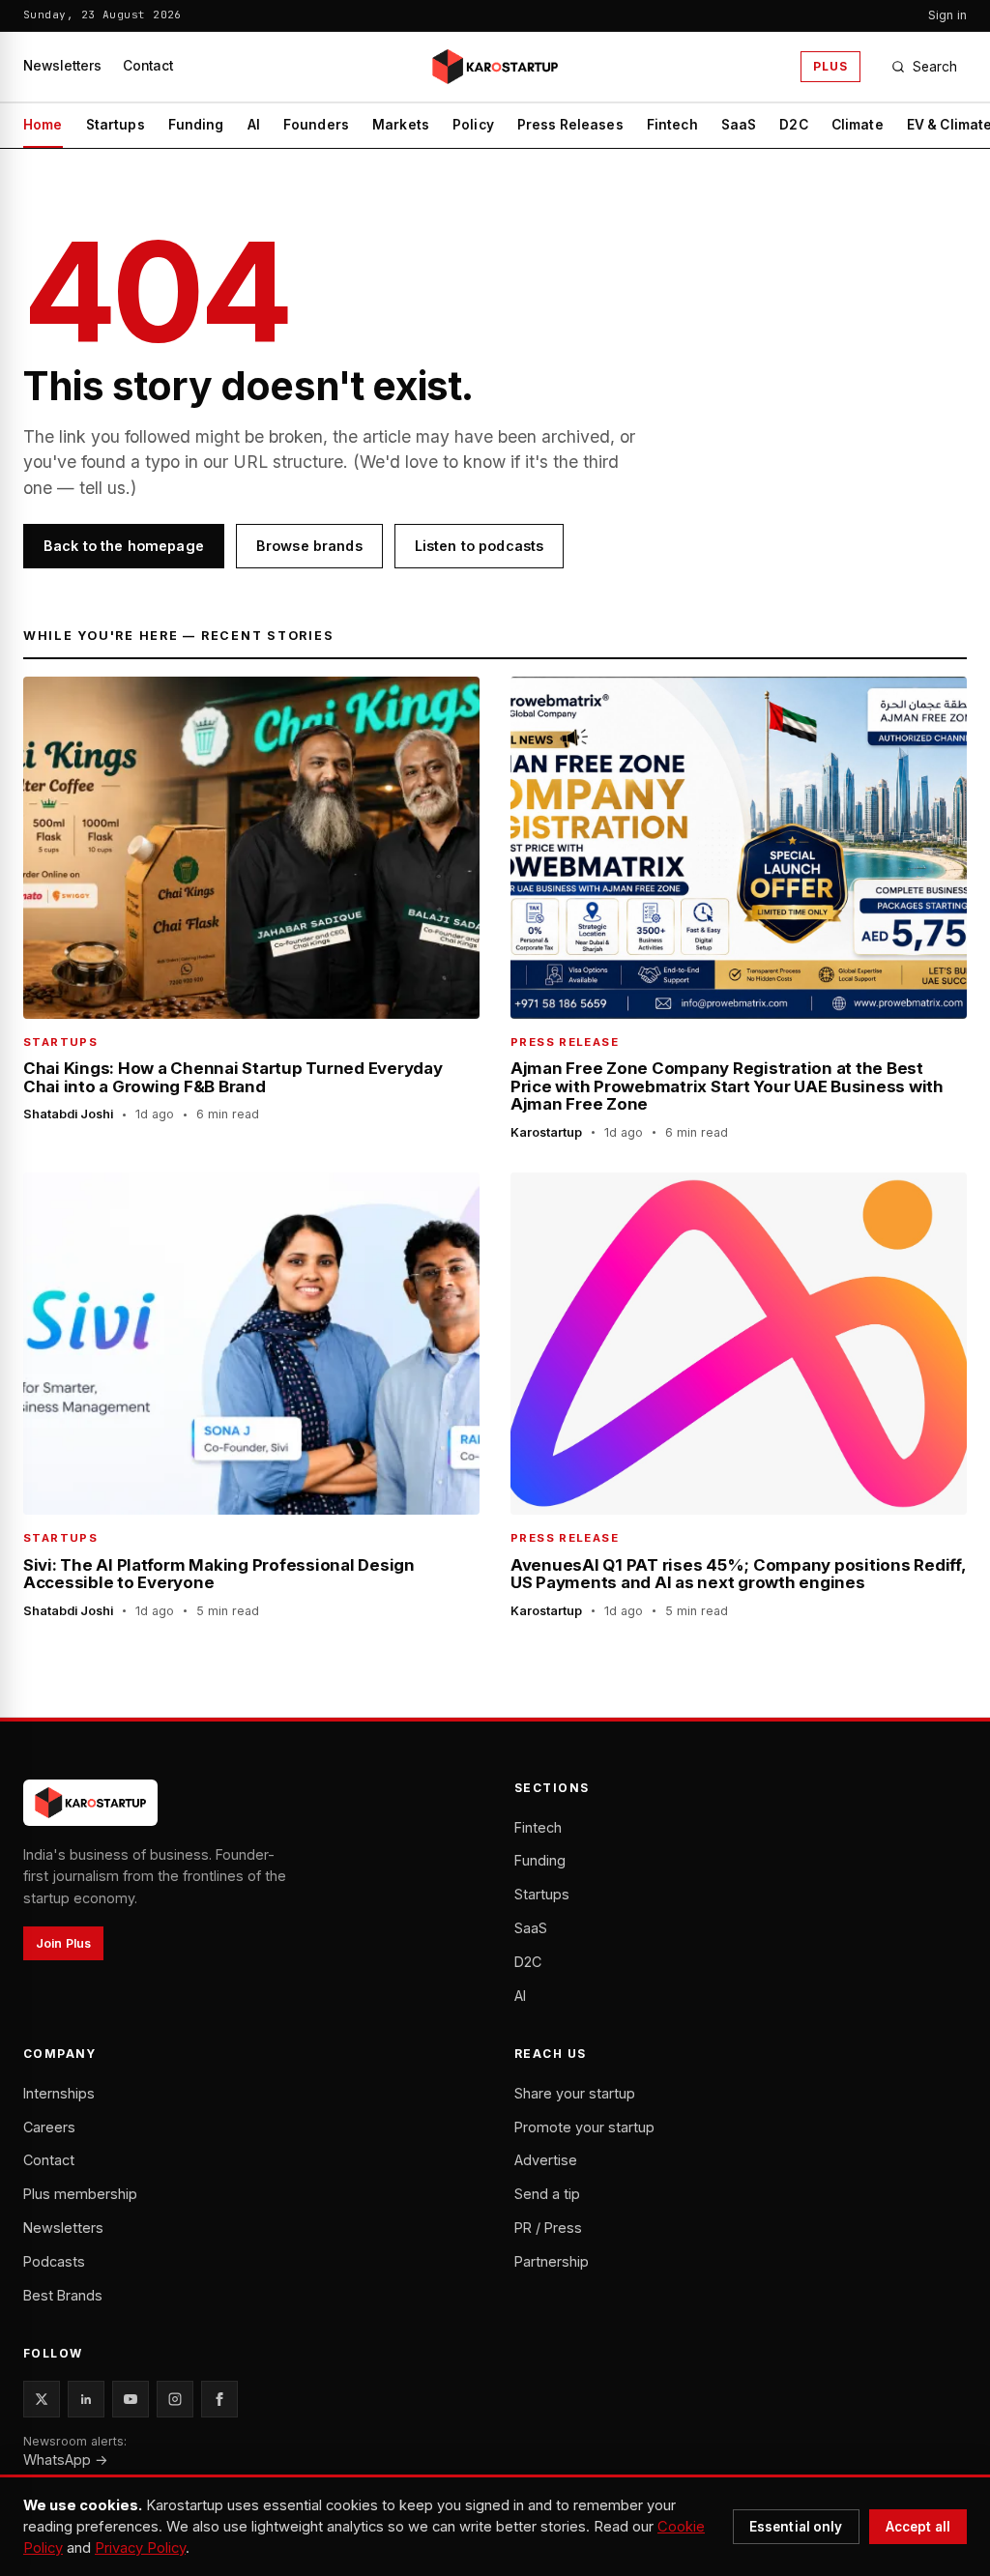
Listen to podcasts (480, 546)
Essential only (796, 2527)
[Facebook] (219, 2399)
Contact (148, 66)
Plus (830, 66)
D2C (793, 125)
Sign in (947, 15)
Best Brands (63, 2295)
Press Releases (570, 125)
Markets (401, 125)
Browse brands (309, 546)
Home (43, 125)
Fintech (672, 125)
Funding (196, 125)
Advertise (546, 2160)
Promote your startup (584, 2127)
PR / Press (548, 2228)
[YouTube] (131, 2399)
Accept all (918, 2527)
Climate (858, 125)
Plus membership (80, 2194)
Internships (59, 2093)
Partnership (552, 2261)
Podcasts (54, 2261)
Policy (473, 125)
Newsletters (62, 66)
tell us (102, 488)
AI (254, 125)
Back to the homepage (124, 546)
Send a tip (547, 2194)
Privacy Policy (140, 2548)
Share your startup (575, 2093)
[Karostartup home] (495, 67)
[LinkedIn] (86, 2399)
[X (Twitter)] (42, 2399)
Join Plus (63, 1943)
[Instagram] (175, 2399)
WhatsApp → (66, 2460)
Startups (116, 125)
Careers (49, 2127)
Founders (316, 125)
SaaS (739, 125)
